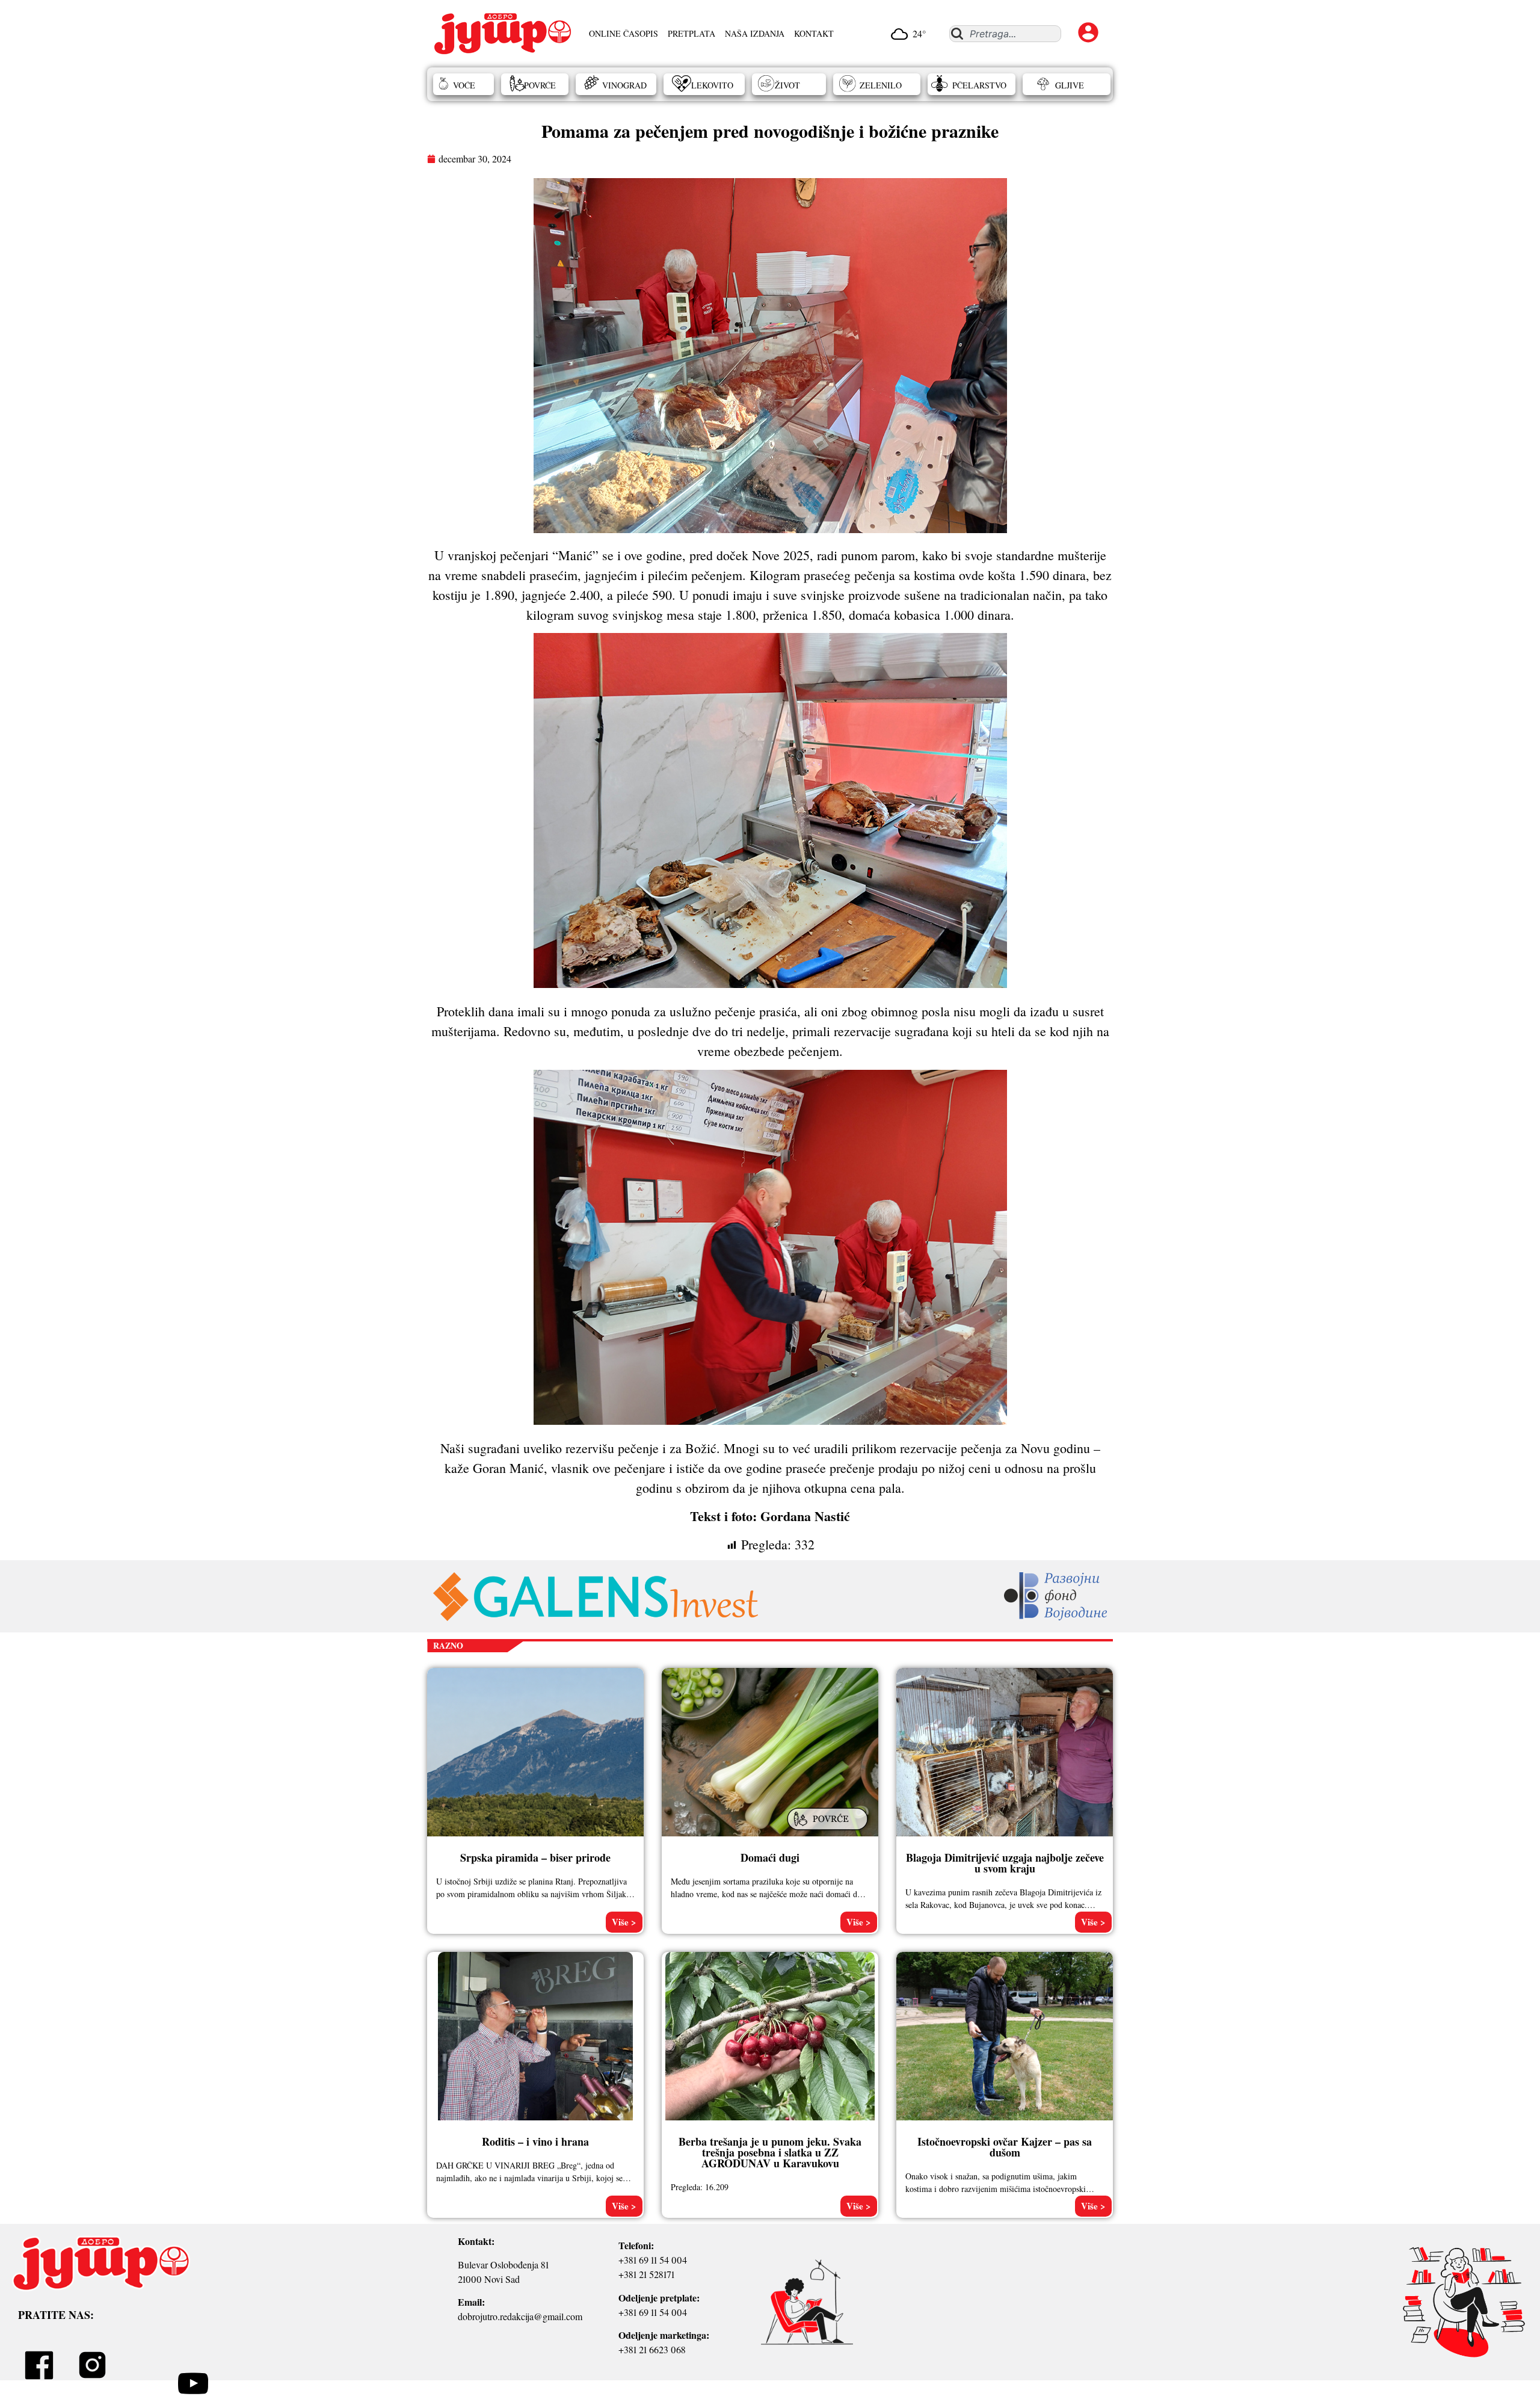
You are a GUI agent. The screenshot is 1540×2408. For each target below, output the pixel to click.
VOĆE (464, 85)
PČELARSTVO (979, 85)
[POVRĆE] (829, 1831)
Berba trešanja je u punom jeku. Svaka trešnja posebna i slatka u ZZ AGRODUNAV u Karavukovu (770, 2152)
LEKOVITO (712, 85)
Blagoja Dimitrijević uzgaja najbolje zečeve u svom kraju (1005, 1863)
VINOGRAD (624, 85)
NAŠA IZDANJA (755, 33)
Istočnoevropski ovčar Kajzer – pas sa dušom (1005, 2147)
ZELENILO (881, 85)
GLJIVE (1070, 85)
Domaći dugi (770, 1857)
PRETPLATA (691, 33)
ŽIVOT (787, 85)
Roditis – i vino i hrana (535, 2141)
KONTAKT (814, 33)
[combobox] (1005, 34)
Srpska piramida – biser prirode (535, 1857)
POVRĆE (540, 85)
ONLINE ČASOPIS (624, 33)
